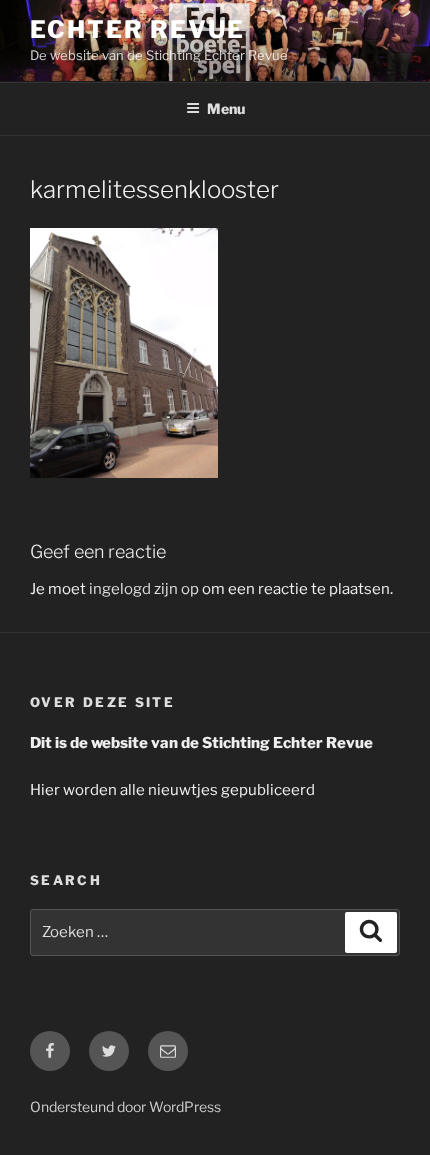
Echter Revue (137, 29)
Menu (226, 108)
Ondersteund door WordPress (125, 1106)
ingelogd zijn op (144, 589)
